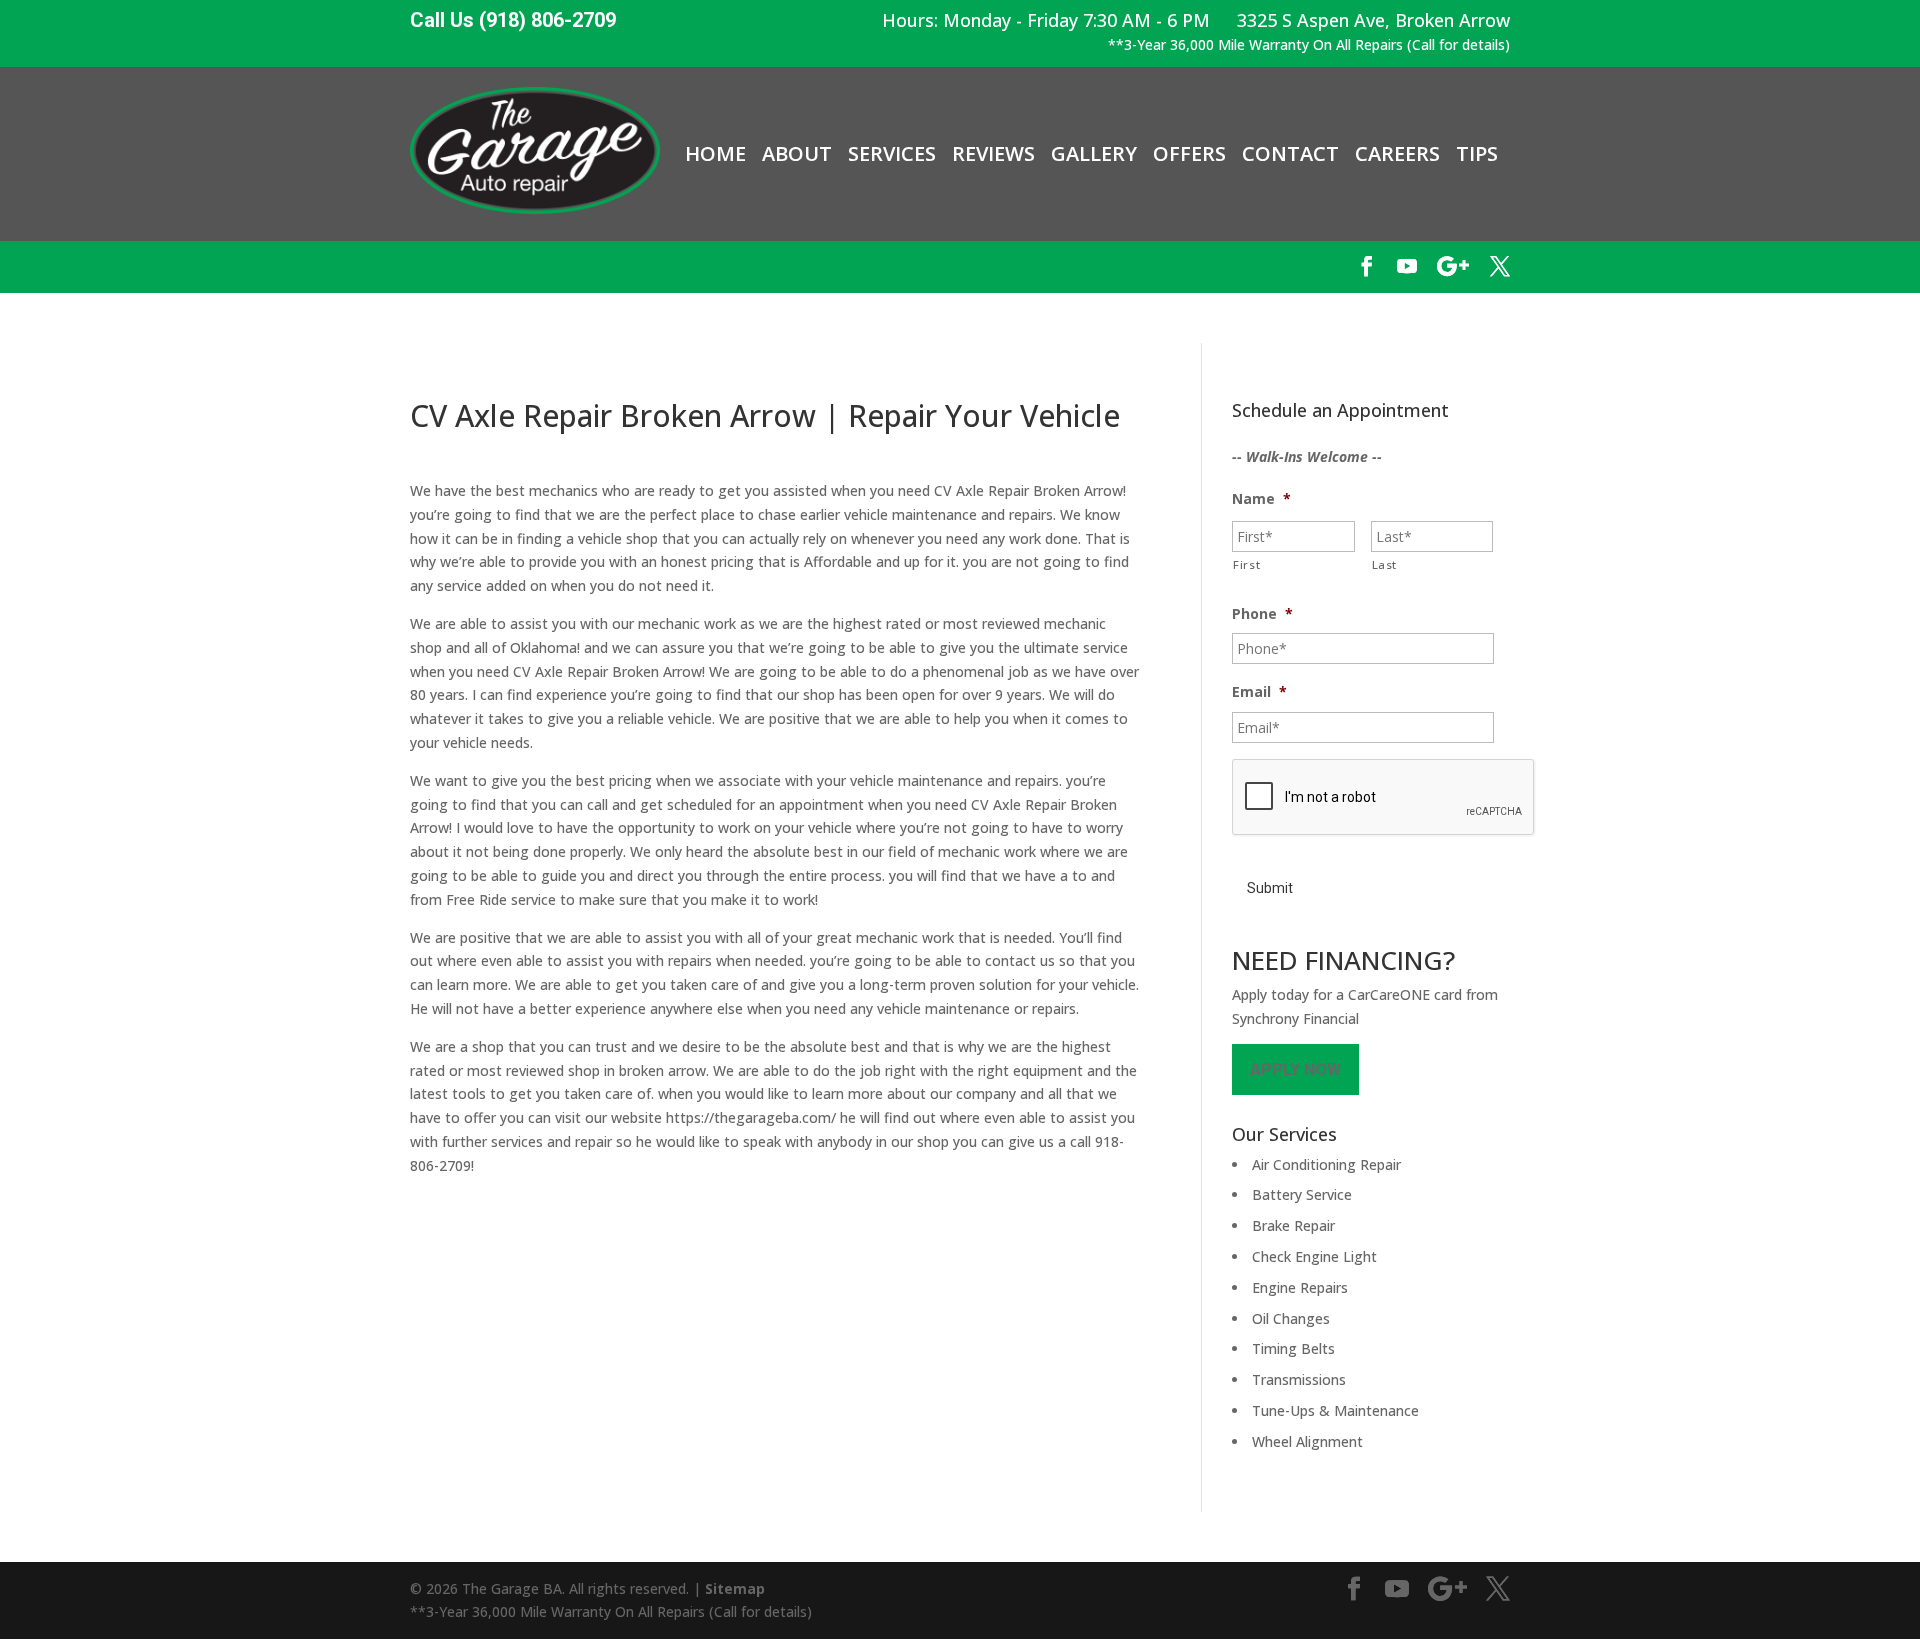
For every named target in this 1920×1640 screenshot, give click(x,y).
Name (1261, 499)
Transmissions (1299, 1379)
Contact (1290, 154)
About (797, 154)
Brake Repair (1293, 1225)
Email (1259, 692)
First (1246, 564)
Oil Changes (1291, 1318)
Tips (1477, 154)
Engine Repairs (1300, 1287)
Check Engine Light (1314, 1256)
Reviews (993, 154)
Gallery (1094, 154)
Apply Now (1295, 1069)
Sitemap (735, 1588)
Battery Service (1302, 1194)
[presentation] (1384, 798)
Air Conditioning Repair (1326, 1164)
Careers (1397, 154)
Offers (1189, 154)
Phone (1262, 614)
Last (1385, 564)
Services (892, 154)
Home (715, 154)
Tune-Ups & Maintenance (1335, 1410)
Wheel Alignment (1307, 1441)
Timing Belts (1293, 1348)
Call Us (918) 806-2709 (513, 20)
